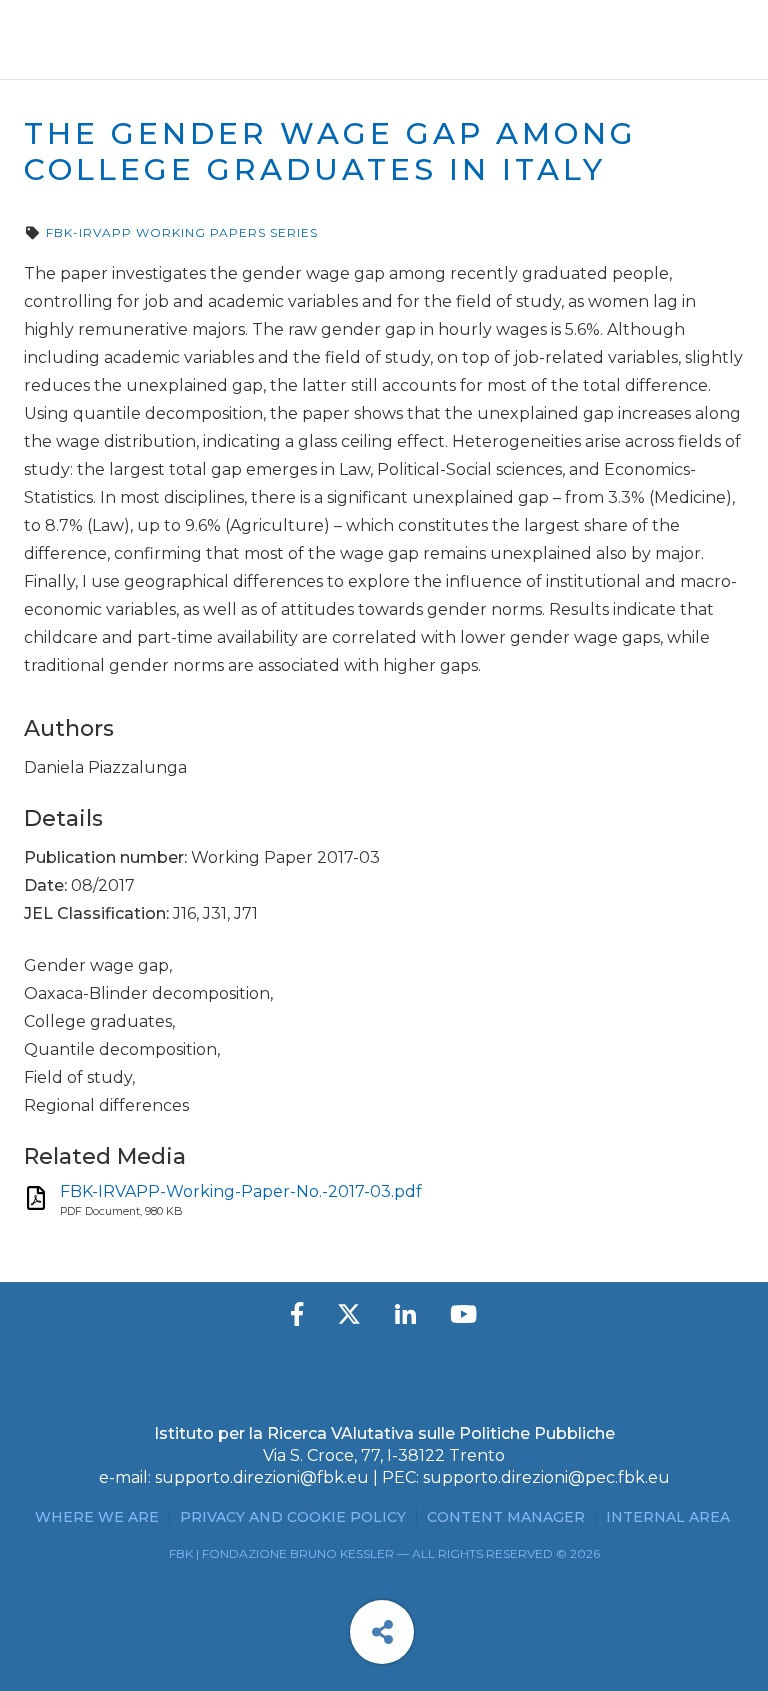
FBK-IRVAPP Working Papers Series (182, 232)
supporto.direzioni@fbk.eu (262, 1477)
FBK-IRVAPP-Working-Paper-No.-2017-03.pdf (241, 1191)
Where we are (97, 1517)
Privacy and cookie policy (293, 1517)
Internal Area (668, 1517)
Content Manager (506, 1517)
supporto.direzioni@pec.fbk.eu (546, 1477)
